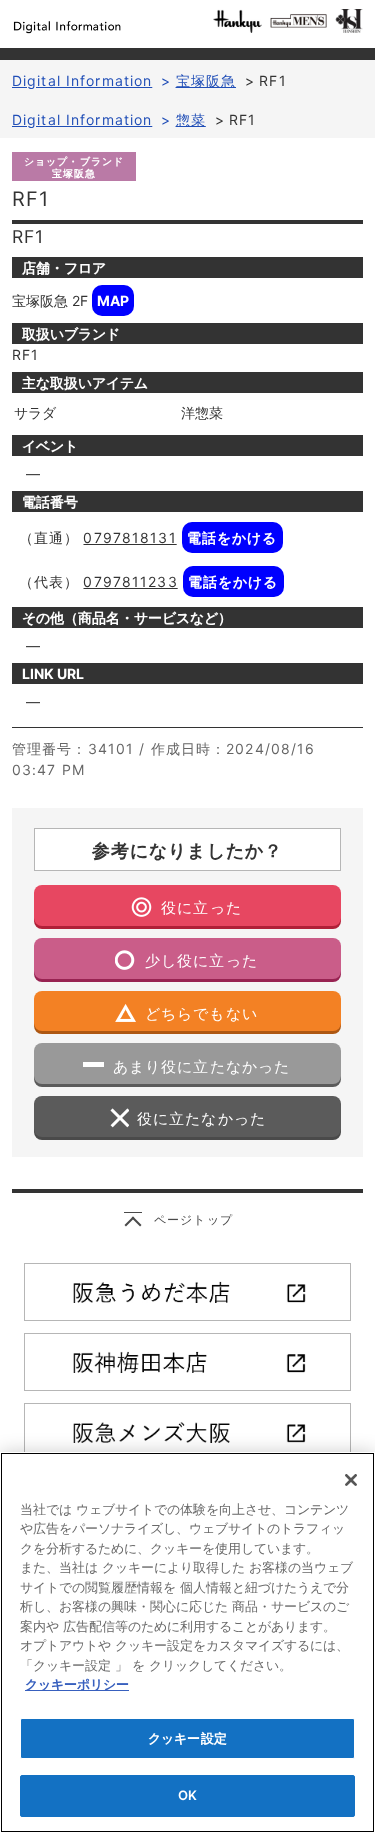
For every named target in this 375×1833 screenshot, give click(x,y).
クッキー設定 (187, 1738)
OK (187, 1795)
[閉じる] (351, 1480)
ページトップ (193, 1219)
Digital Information (82, 80)
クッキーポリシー (77, 1684)
